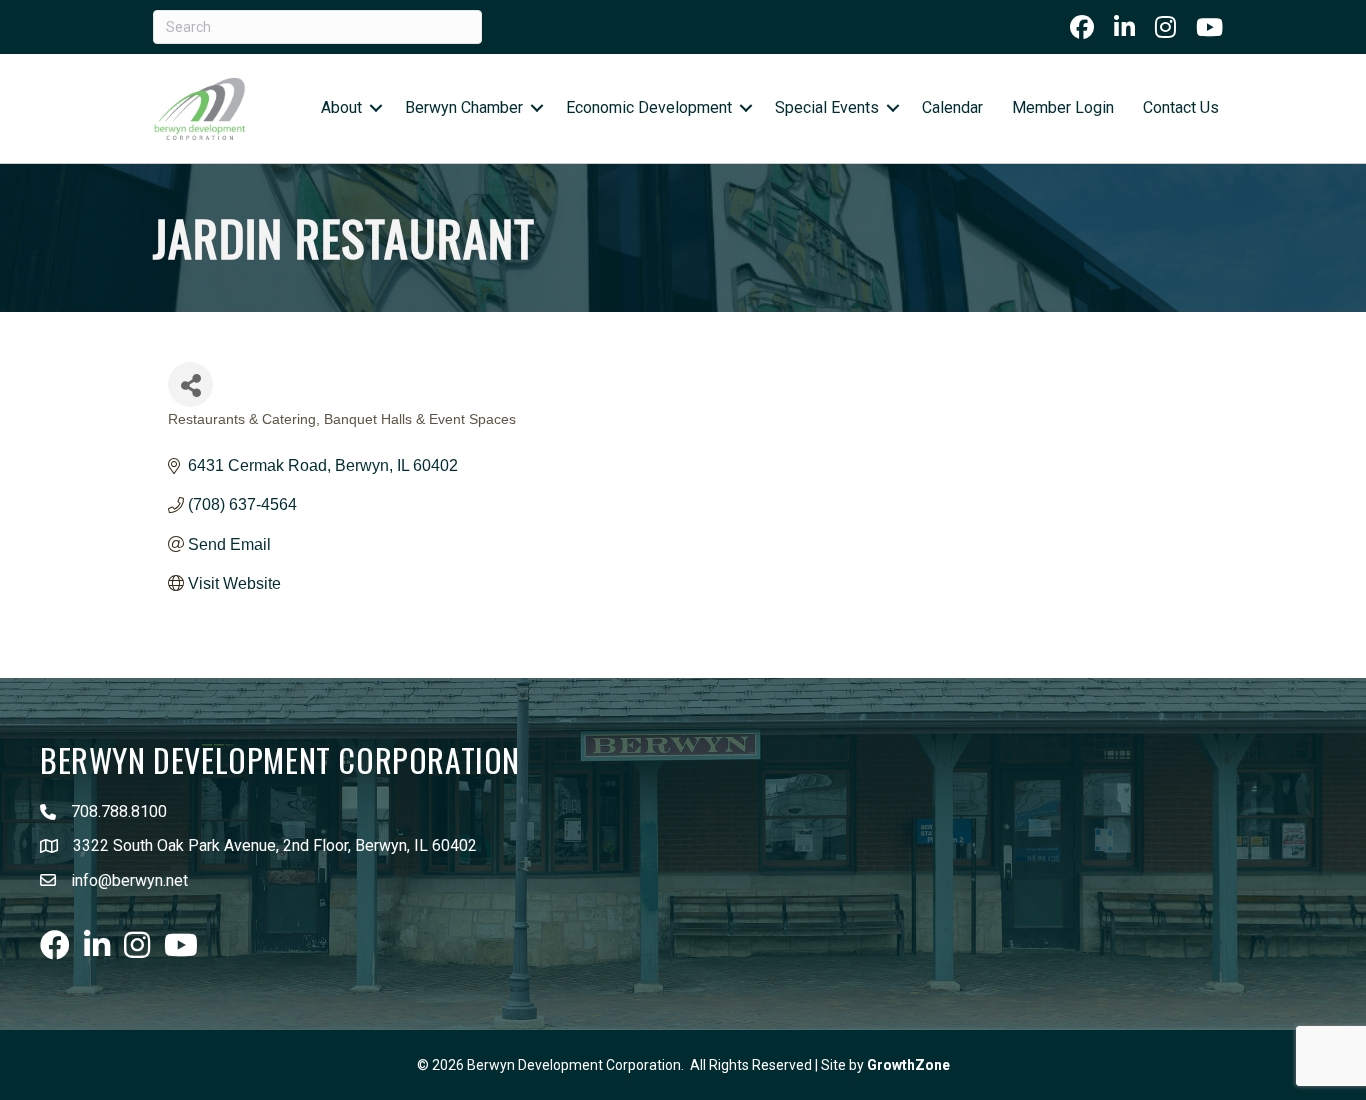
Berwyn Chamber (464, 107)
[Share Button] (190, 384)
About (341, 107)
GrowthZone (908, 1065)
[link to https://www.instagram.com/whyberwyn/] (1165, 27)
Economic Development (649, 107)
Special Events (827, 107)
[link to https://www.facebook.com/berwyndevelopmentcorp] (1082, 27)
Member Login (1063, 107)
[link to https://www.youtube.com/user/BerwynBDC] (1209, 27)
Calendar (952, 107)
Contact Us (1181, 107)
